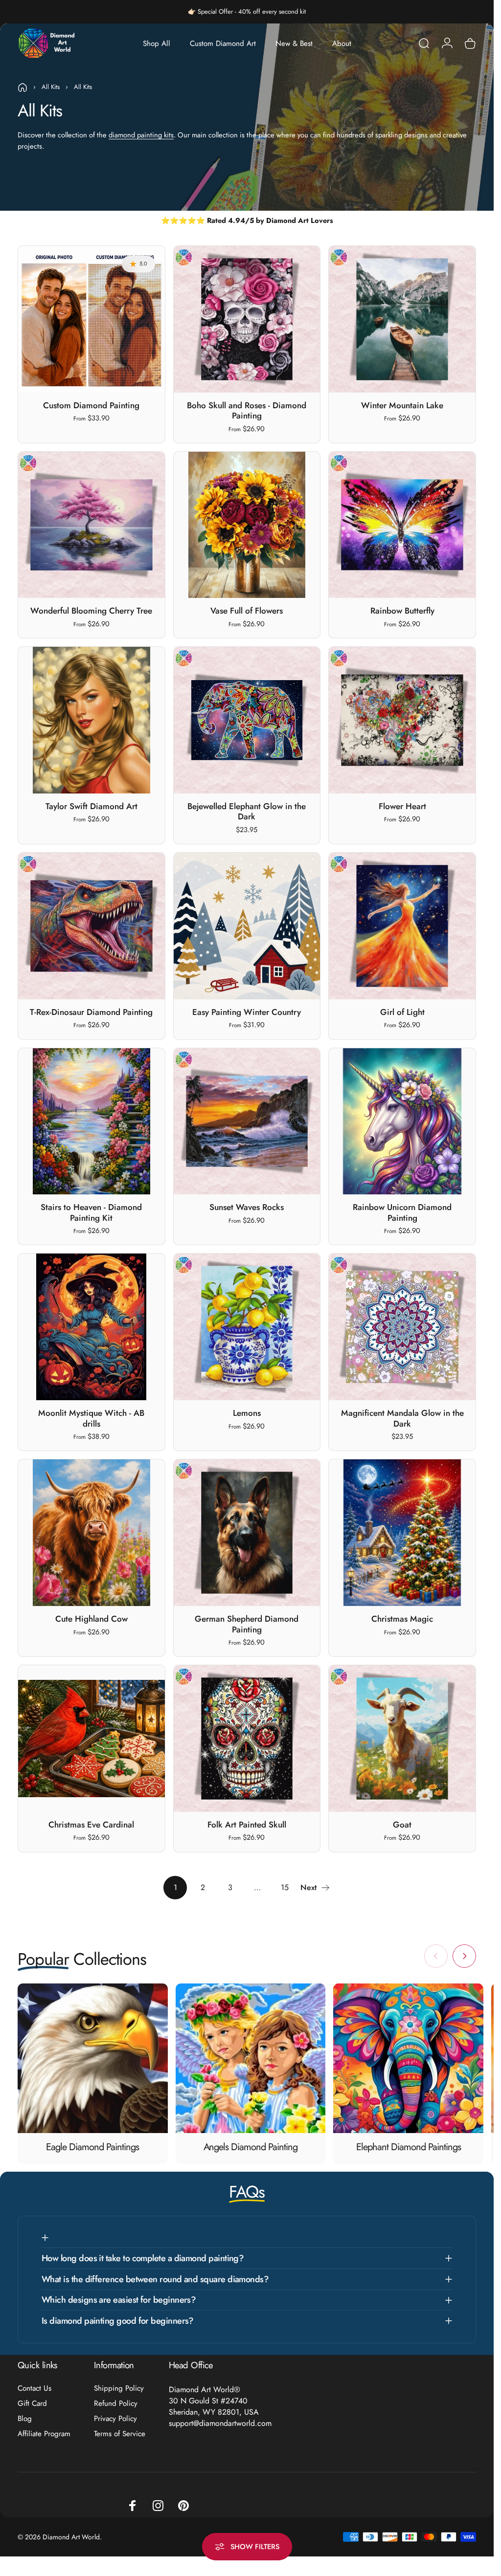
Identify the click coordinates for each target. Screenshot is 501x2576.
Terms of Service (120, 2434)
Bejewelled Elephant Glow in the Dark (247, 812)
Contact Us (34, 2389)
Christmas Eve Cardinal (91, 1825)
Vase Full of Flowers (247, 611)
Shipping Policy (119, 2389)
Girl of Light (402, 1012)
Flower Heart (402, 806)
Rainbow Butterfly (402, 611)
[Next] (464, 1956)
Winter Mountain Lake (402, 405)
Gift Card (32, 2404)
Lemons (247, 1413)
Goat (402, 1825)
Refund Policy (116, 2404)
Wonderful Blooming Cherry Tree (91, 611)
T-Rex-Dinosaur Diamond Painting (91, 1012)
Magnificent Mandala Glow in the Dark (402, 1418)
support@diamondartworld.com (220, 2423)
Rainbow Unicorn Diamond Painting (402, 1212)
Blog (25, 2419)
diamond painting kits (141, 135)
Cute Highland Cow (91, 1619)
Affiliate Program (44, 2434)
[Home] (23, 88)
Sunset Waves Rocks (247, 1207)
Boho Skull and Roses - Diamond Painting (247, 411)
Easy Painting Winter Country (247, 1012)
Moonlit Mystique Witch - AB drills (91, 1418)
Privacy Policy (115, 2419)
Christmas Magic (402, 1619)
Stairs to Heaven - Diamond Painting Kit (91, 1212)
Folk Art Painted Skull (247, 1825)
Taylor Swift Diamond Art (91, 806)
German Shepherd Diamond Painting (247, 1624)
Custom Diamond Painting (91, 405)
